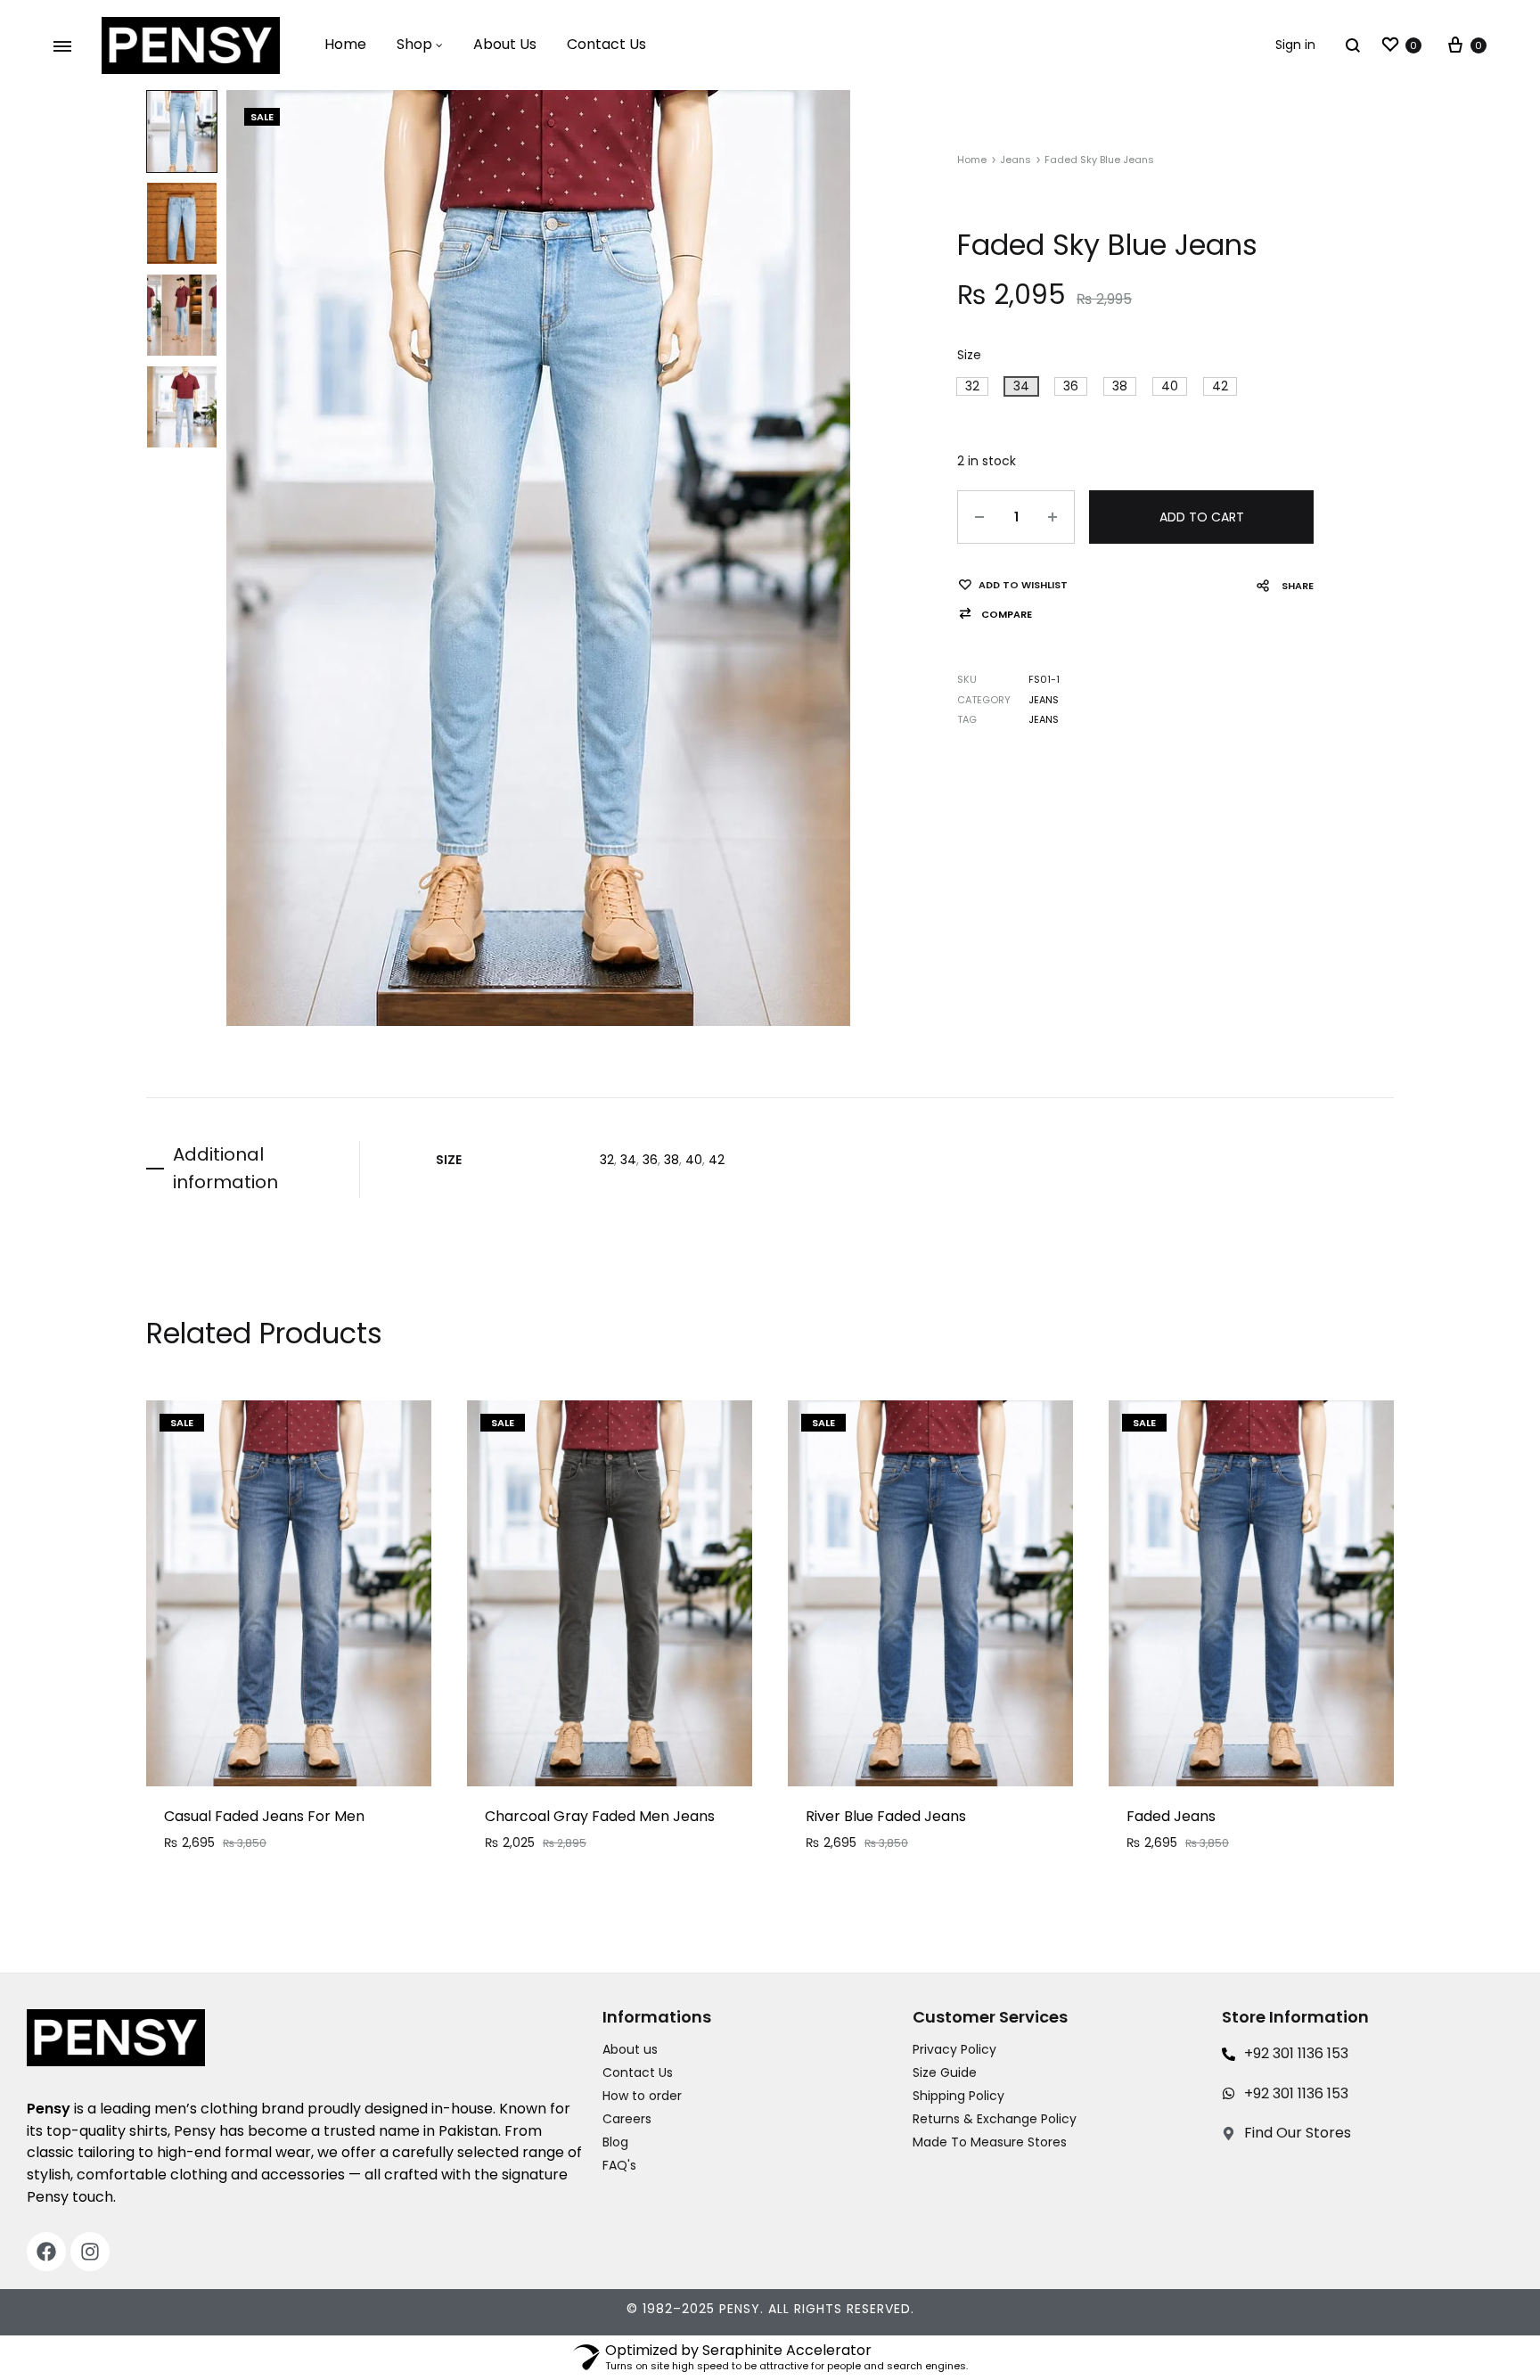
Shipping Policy (958, 2096)
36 (650, 1160)
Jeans (1016, 160)
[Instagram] (90, 2252)
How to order (642, 2096)
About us (630, 2049)
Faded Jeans (1171, 1816)
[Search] (1353, 45)
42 (717, 1160)
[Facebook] (46, 2252)
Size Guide (945, 2072)
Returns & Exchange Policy (995, 2119)
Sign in (1295, 45)
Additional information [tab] (225, 1168)
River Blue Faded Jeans (886, 1816)
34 (628, 1160)
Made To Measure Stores (990, 2142)
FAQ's (619, 2165)
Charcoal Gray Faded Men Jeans (600, 1816)
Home (345, 44)
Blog (615, 2142)
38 (672, 1160)
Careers (627, 2119)
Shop (414, 44)
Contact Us (606, 44)
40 (694, 1160)
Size (969, 355)
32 (607, 1160)
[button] (972, 386)
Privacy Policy (954, 2049)
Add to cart (1202, 517)
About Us (505, 44)
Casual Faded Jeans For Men (264, 1816)
